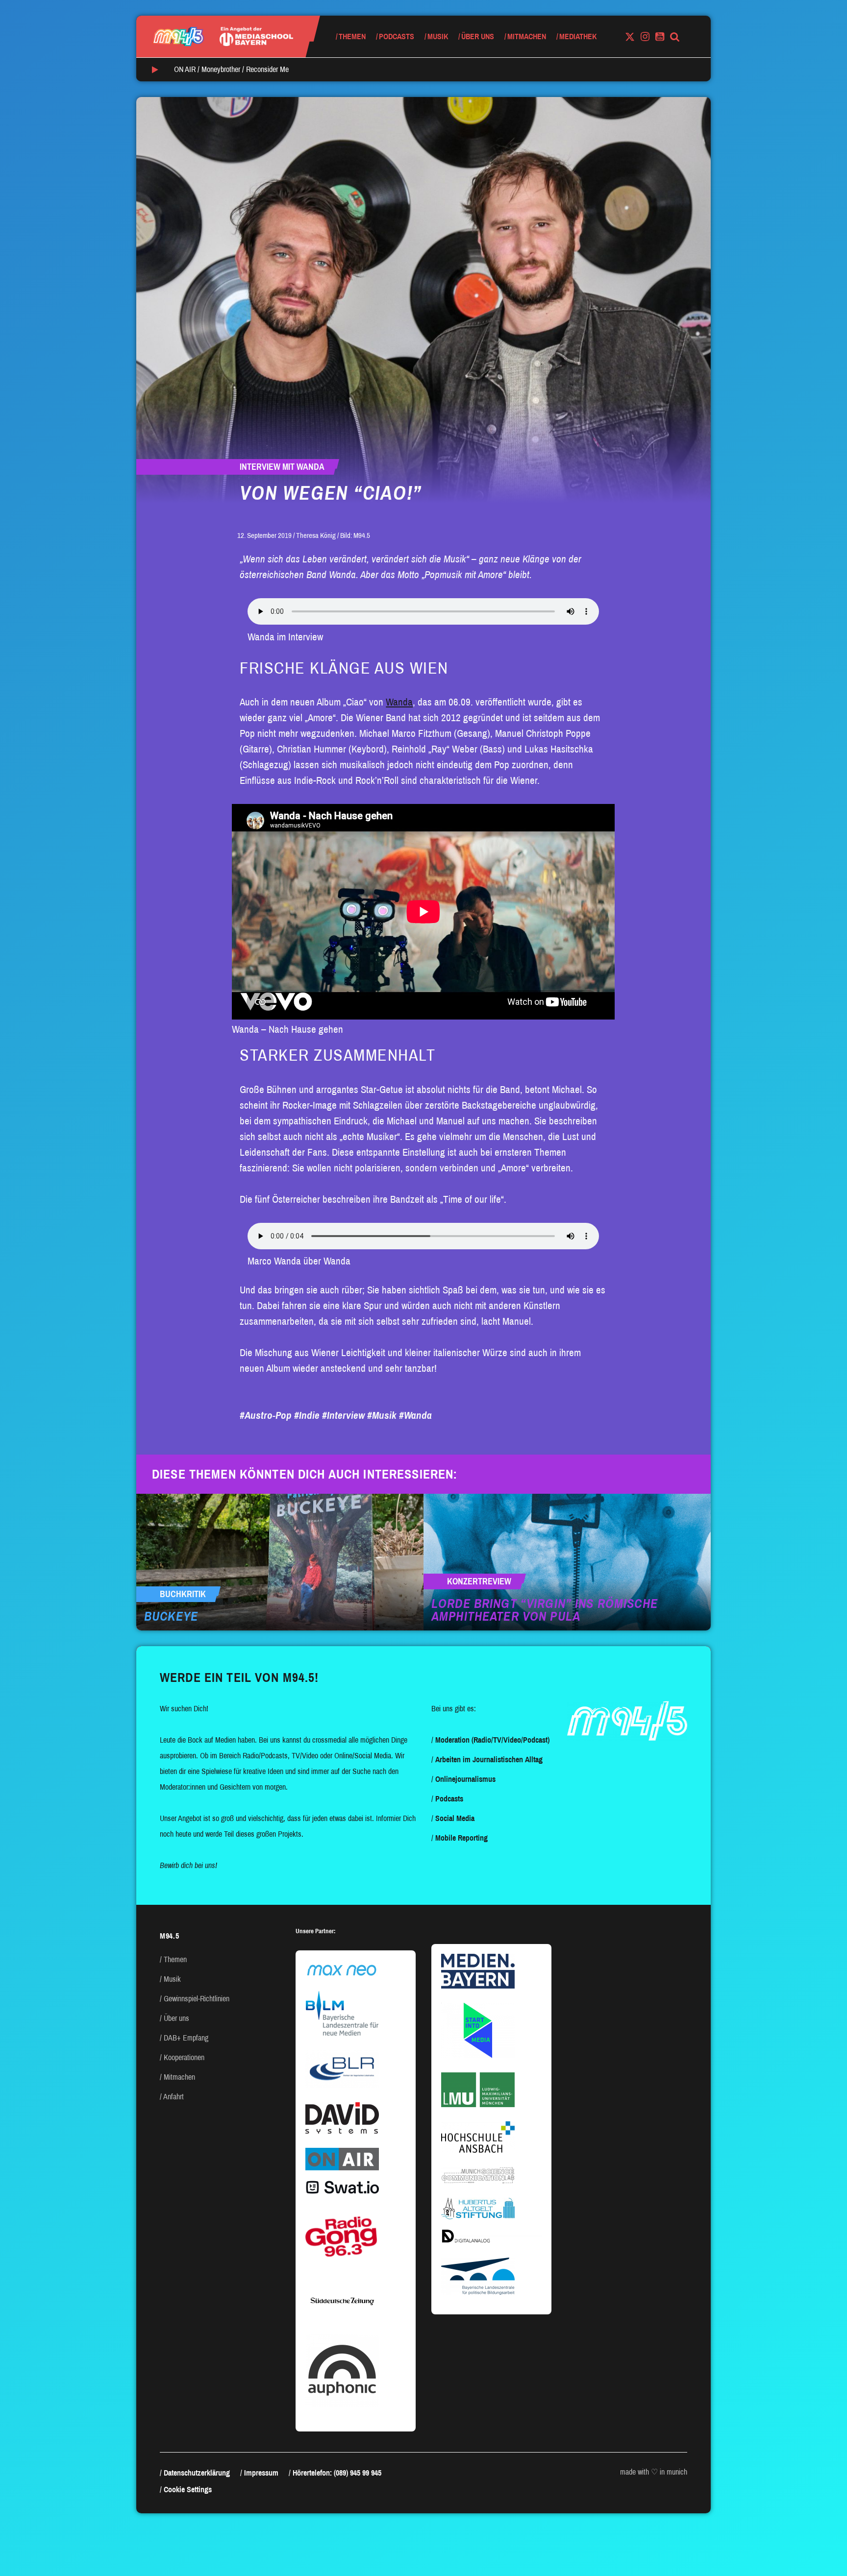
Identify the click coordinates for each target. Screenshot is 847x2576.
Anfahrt (174, 2097)
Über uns (478, 36)
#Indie (307, 1415)
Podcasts (397, 36)
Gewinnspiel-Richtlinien (197, 1999)
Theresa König (316, 535)
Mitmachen (527, 36)
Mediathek (578, 36)
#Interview (343, 1415)
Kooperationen (184, 2057)
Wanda (399, 702)
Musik (438, 36)
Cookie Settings (188, 2490)
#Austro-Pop (266, 1415)
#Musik (382, 1415)
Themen (352, 36)
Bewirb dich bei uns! (188, 1865)
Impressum (261, 2473)
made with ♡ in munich (654, 2472)
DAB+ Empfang (186, 2038)
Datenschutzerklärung (197, 2473)
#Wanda (415, 1415)
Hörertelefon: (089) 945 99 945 (337, 2473)
